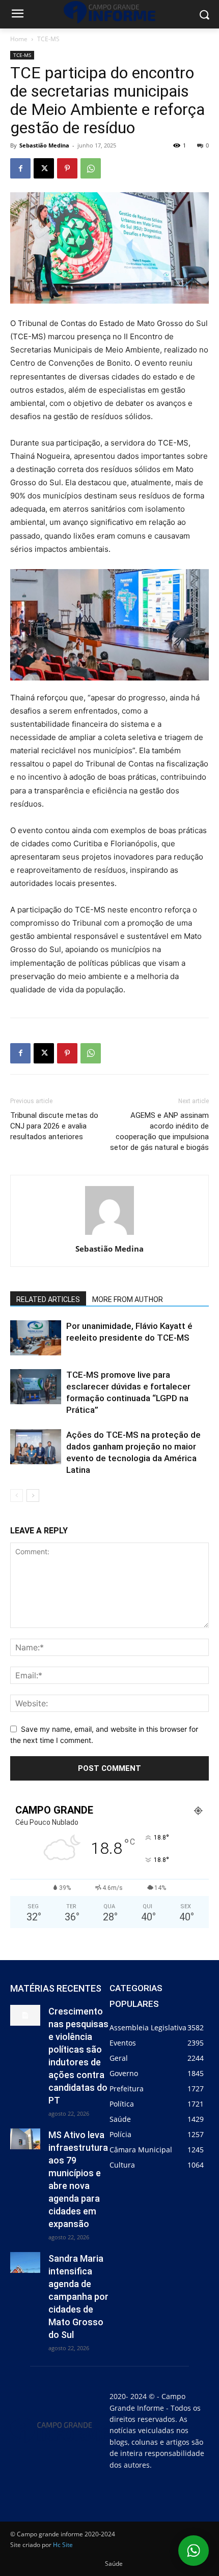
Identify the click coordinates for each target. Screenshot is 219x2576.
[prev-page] (17, 1496)
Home (19, 39)
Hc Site (63, 2545)
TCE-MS (48, 39)
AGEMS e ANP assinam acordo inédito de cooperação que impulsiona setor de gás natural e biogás (159, 1131)
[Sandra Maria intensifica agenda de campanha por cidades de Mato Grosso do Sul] (25, 2262)
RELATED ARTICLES (48, 1299)
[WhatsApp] (91, 168)
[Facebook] (20, 168)
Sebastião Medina (44, 145)
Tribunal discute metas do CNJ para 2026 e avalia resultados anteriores (54, 1126)
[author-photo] (109, 1235)
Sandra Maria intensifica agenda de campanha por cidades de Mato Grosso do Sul (78, 2297)
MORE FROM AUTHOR (128, 1299)
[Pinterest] (67, 168)
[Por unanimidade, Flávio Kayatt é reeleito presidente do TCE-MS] (36, 1338)
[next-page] (33, 1496)
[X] (44, 168)
